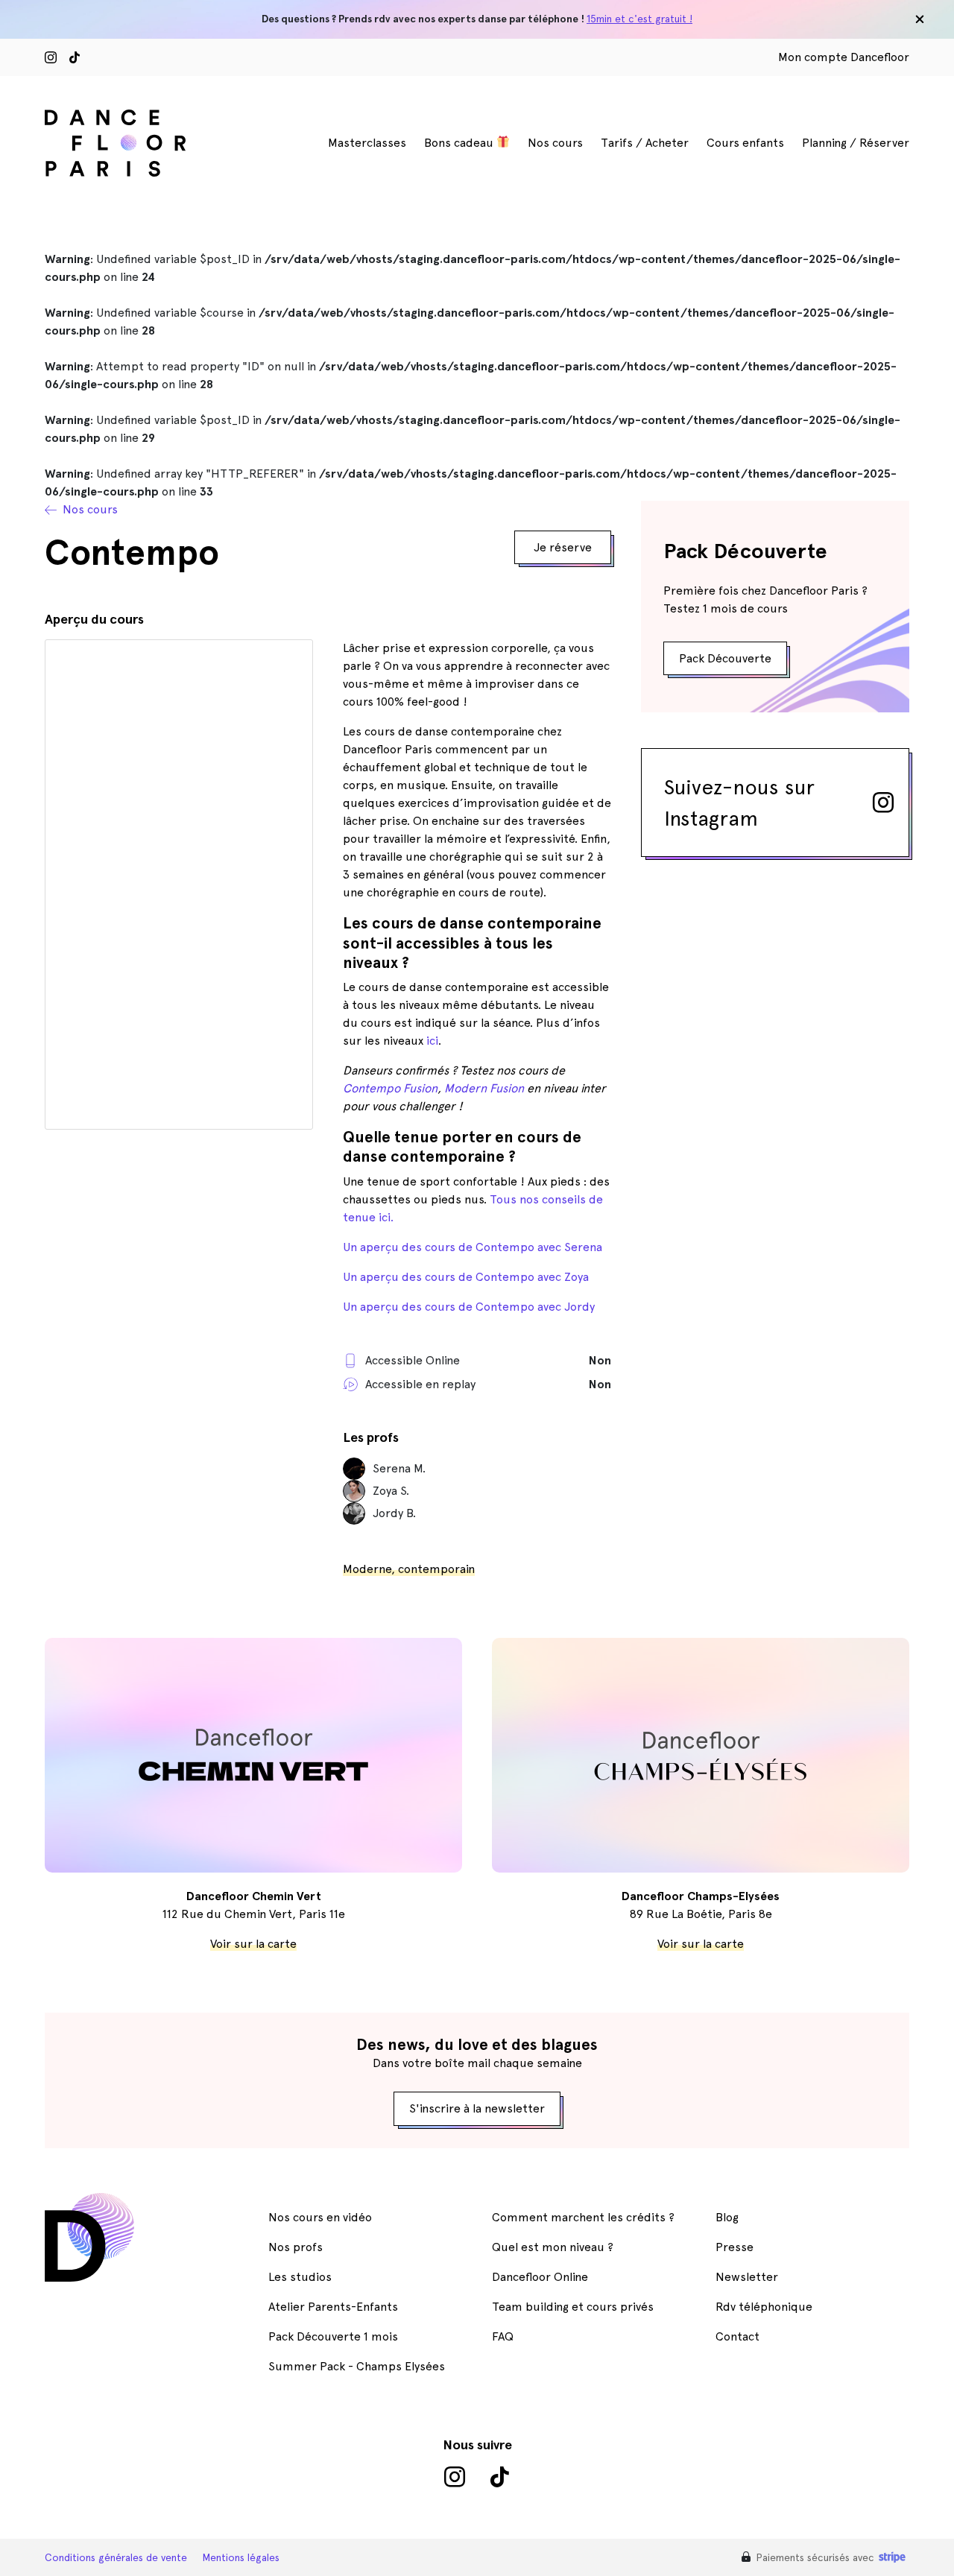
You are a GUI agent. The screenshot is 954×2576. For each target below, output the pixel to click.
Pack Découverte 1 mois (333, 2336)
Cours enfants (745, 143)
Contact (737, 2336)
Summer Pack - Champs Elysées (357, 2366)
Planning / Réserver (856, 143)
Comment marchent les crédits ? (583, 2217)
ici (432, 1041)
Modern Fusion (484, 1088)
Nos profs (296, 2247)
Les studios (300, 2277)
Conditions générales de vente (116, 2557)
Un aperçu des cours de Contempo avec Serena (473, 1247)
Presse (735, 2247)
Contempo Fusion (390, 1088)
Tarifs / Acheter (645, 143)
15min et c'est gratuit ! (639, 19)
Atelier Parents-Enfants (333, 2307)
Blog (727, 2217)
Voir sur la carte (253, 1944)
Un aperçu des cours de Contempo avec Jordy (469, 1307)
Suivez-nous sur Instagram (739, 803)
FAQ (503, 2336)
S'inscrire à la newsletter (477, 2108)
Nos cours (555, 143)
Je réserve (563, 547)
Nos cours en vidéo (320, 2217)
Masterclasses (367, 143)
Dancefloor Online (540, 2277)
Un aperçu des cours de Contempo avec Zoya (466, 1277)
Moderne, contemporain (409, 1569)
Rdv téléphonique (764, 2307)
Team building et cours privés (573, 2307)
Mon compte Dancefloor (844, 57)
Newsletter (747, 2277)
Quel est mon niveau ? (553, 2247)
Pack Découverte (725, 658)
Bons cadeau (460, 143)
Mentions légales (241, 2557)
